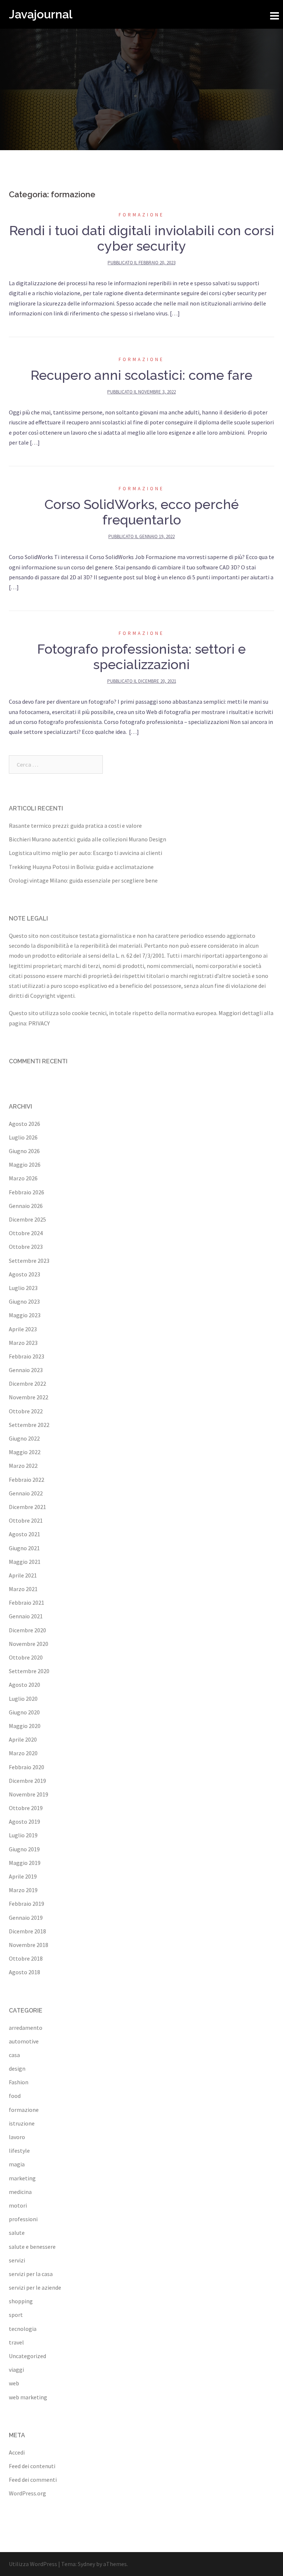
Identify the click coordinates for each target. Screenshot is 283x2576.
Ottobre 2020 (26, 1657)
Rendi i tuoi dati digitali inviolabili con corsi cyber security (142, 238)
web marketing (28, 2397)
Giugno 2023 (24, 1301)
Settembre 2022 (29, 1425)
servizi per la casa (31, 2274)
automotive (24, 2041)
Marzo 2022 (23, 1466)
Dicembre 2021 (27, 1507)
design (17, 2068)
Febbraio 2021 (27, 1603)
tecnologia (23, 2329)
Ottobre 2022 (26, 1411)
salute (17, 2233)
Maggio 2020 (25, 1726)
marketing (22, 2178)
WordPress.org (27, 2493)
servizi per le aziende (35, 2287)
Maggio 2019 (25, 1863)
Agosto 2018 (25, 1972)
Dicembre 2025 (27, 1219)
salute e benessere (32, 2247)
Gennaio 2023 (26, 1370)
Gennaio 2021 (26, 1616)
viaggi (16, 2370)
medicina (20, 2192)
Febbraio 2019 (27, 1904)
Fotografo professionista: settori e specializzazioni (141, 657)
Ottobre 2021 (26, 1520)
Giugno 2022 (24, 1438)
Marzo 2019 (23, 1890)
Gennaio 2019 (26, 1918)
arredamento (26, 2028)
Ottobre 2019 (26, 1808)
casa (14, 2055)
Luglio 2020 (23, 1699)
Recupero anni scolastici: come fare (141, 375)
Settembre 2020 (29, 1671)
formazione (141, 215)
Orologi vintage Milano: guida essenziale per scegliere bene (83, 880)
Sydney (86, 2564)
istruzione (22, 2123)
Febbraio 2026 (27, 1192)
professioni (23, 2219)
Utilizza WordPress (33, 2564)
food (15, 2096)
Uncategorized (27, 2356)
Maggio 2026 (25, 1165)
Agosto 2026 (25, 1124)
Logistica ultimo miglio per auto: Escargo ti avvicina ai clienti (85, 853)
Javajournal (41, 14)
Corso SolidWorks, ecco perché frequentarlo (142, 512)
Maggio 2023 (25, 1315)
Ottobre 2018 (26, 1958)
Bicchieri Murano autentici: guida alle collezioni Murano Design (88, 839)
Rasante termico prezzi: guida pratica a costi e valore (75, 826)
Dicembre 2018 (27, 1931)
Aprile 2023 (23, 1329)
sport (16, 2315)
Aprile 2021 (23, 1575)
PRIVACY (39, 1023)
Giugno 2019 (24, 1849)
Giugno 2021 (24, 1548)
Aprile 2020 (23, 1739)
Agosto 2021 (25, 1534)
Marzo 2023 (23, 1343)
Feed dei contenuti (32, 2466)
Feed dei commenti (33, 2480)
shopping (21, 2301)
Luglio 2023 (23, 1288)
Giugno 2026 (24, 1151)
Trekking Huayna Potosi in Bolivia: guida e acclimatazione (81, 867)
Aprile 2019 (23, 1876)
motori (18, 2205)
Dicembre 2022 (27, 1384)
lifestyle (19, 2151)
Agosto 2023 (25, 1274)
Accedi (17, 2452)
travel (16, 2342)
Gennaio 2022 (26, 1493)
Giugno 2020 (24, 1712)
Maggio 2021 (25, 1562)
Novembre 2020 (29, 1644)
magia (17, 2164)
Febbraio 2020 (27, 1767)
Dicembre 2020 (27, 1630)
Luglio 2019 (23, 1835)
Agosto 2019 (25, 1821)
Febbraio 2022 (27, 1480)
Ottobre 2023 (26, 1247)
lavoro (17, 2137)
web (14, 2383)
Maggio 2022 (25, 1452)
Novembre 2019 (29, 1794)
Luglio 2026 (23, 1137)
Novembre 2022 (29, 1397)
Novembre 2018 (29, 1945)
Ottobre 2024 (26, 1233)
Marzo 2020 (23, 1753)
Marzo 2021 (23, 1589)
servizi (17, 2260)
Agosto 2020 (25, 1685)
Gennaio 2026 (26, 1206)
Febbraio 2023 (27, 1356)
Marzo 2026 (23, 1178)
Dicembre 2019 (27, 1781)
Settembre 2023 (29, 1261)
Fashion (19, 2082)
